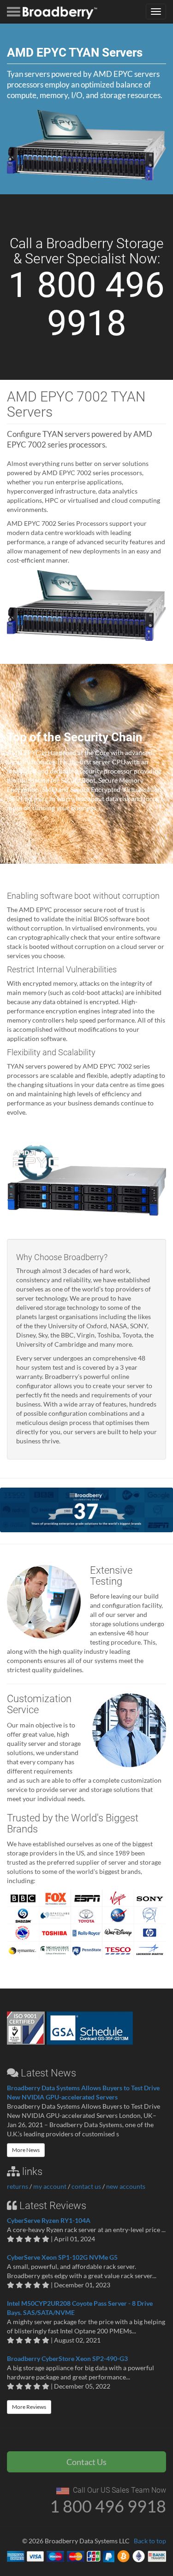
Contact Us (86, 2462)
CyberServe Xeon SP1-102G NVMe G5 (62, 2257)
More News (26, 2150)
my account (50, 2186)
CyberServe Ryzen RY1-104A (49, 2220)
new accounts (126, 2186)
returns (18, 2186)
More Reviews (29, 2407)
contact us (86, 2186)
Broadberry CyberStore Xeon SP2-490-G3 (67, 2358)
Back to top (150, 2541)
